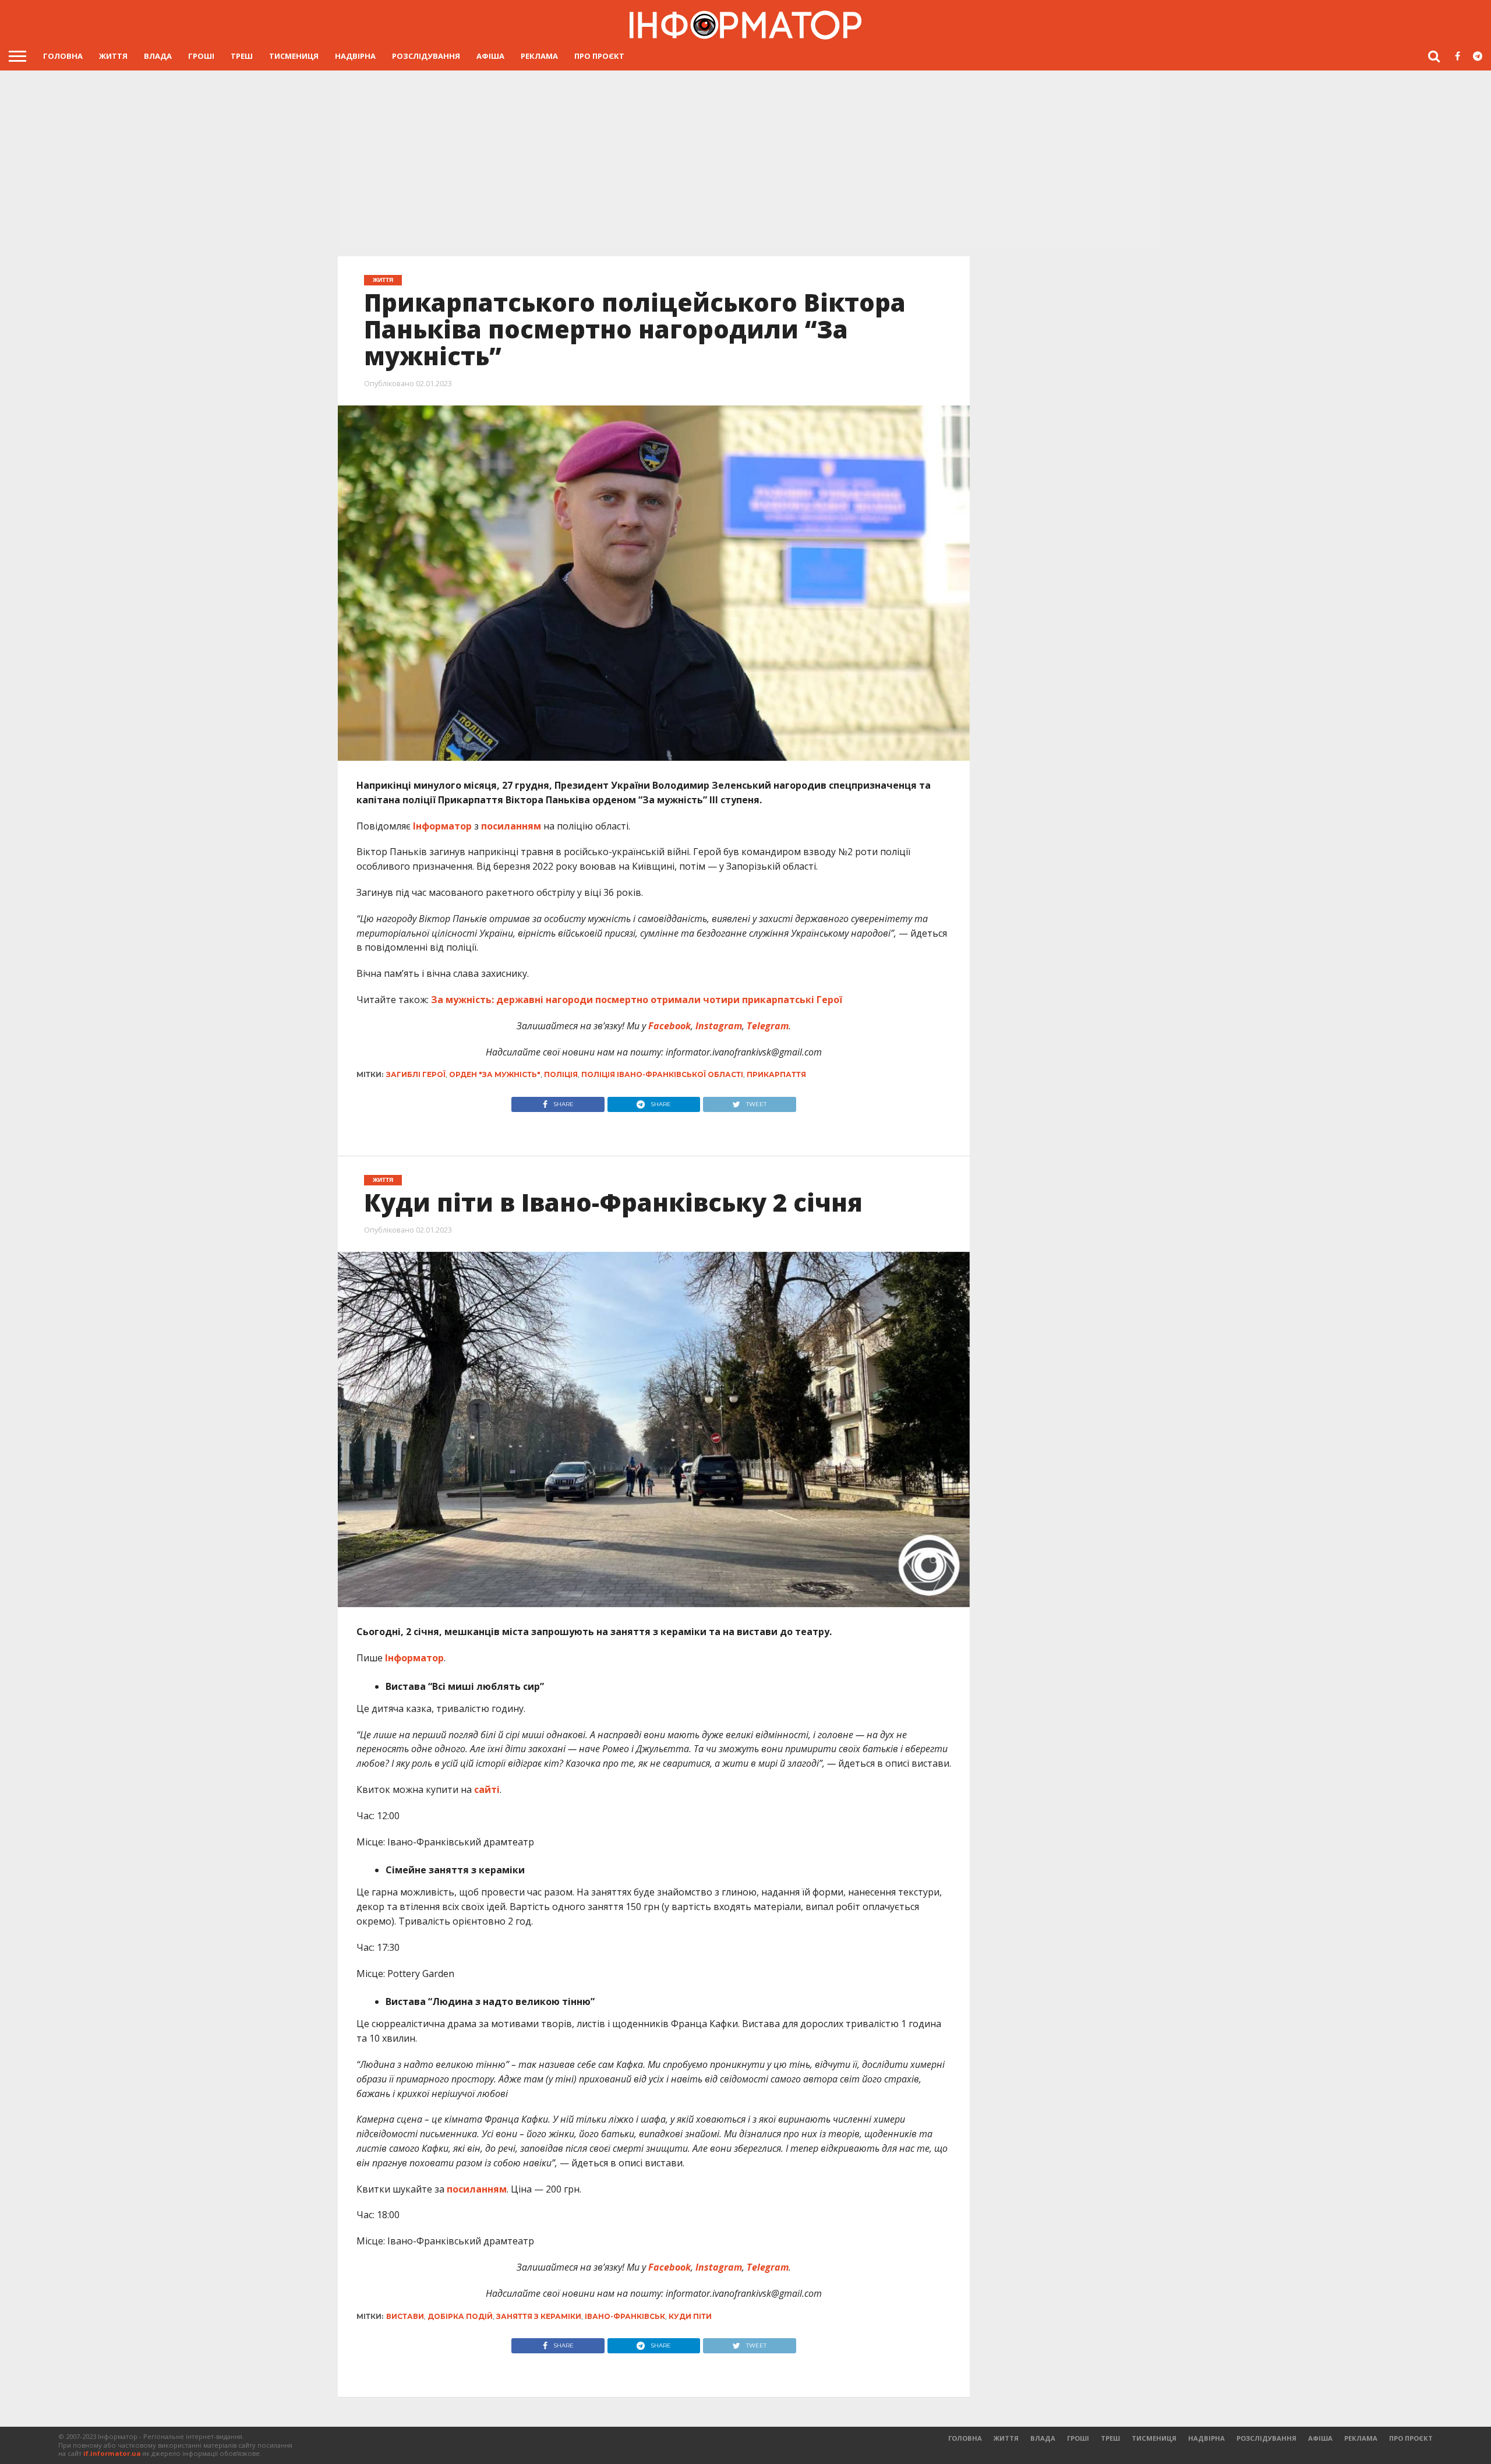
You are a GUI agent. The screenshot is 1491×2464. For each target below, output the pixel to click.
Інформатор (442, 826)
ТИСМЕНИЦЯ (294, 56)
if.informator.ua (112, 2453)
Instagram (718, 1026)
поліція (561, 1074)
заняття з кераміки (539, 2316)
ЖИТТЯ (113, 56)
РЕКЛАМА (539, 56)
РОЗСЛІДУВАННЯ (426, 56)
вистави (405, 2316)
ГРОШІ (201, 56)
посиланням (511, 826)
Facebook (668, 1026)
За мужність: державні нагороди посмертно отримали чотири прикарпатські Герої (637, 1000)
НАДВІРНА (355, 56)
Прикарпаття (776, 1074)
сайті (487, 1789)
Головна (63, 56)
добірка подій (460, 2316)
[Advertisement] (745, 158)
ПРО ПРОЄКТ (599, 56)
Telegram (766, 1026)
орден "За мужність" (495, 1074)
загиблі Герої (416, 1074)
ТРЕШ (242, 56)
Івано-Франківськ (625, 2316)
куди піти (690, 2316)
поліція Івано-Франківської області (662, 1074)
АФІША (490, 56)
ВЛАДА (158, 56)
